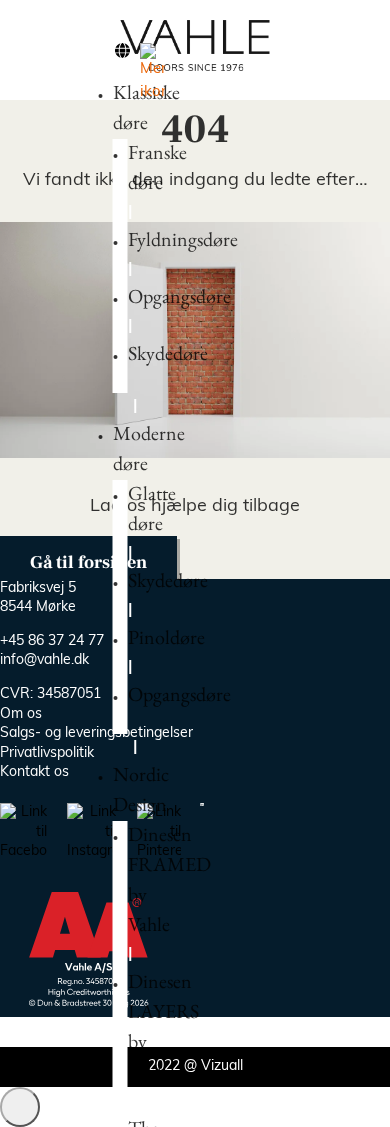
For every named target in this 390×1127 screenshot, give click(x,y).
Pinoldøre (166, 637)
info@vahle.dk (44, 660)
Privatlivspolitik (47, 753)
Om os (21, 714)
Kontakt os (34, 772)
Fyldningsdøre (183, 239)
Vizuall (222, 1066)
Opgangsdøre (179, 296)
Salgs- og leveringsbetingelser (96, 733)
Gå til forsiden (88, 562)
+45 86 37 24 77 (52, 641)
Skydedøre (168, 353)
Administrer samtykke (20, 1107)
